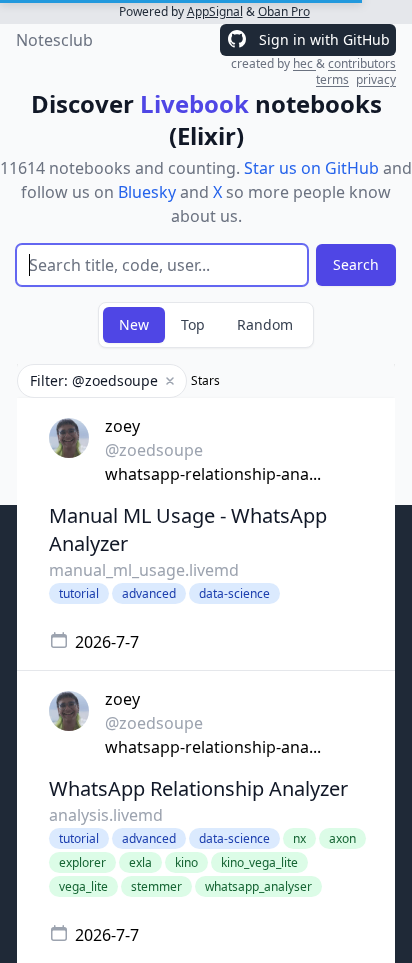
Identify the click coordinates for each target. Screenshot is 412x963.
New (134, 324)
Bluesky (147, 192)
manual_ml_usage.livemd (144, 570)
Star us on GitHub (311, 168)
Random (265, 324)
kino (186, 862)
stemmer (156, 886)
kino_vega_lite (259, 862)
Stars (205, 381)
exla (140, 862)
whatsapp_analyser (258, 886)
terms (332, 79)
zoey (122, 426)
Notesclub (54, 40)
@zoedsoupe (154, 450)
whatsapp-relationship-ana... (213, 474)
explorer (82, 862)
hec (304, 63)
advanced (149, 593)
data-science (234, 593)
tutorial (79, 593)
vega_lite (83, 886)
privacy (376, 79)
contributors (362, 63)
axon (342, 838)
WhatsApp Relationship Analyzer (198, 788)
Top (193, 324)
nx (299, 838)
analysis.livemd (106, 815)
